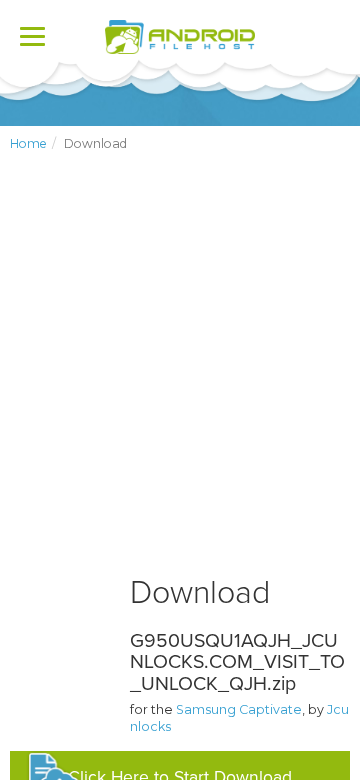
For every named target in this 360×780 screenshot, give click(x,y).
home (28, 143)
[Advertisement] (180, 380)
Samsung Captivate (239, 709)
